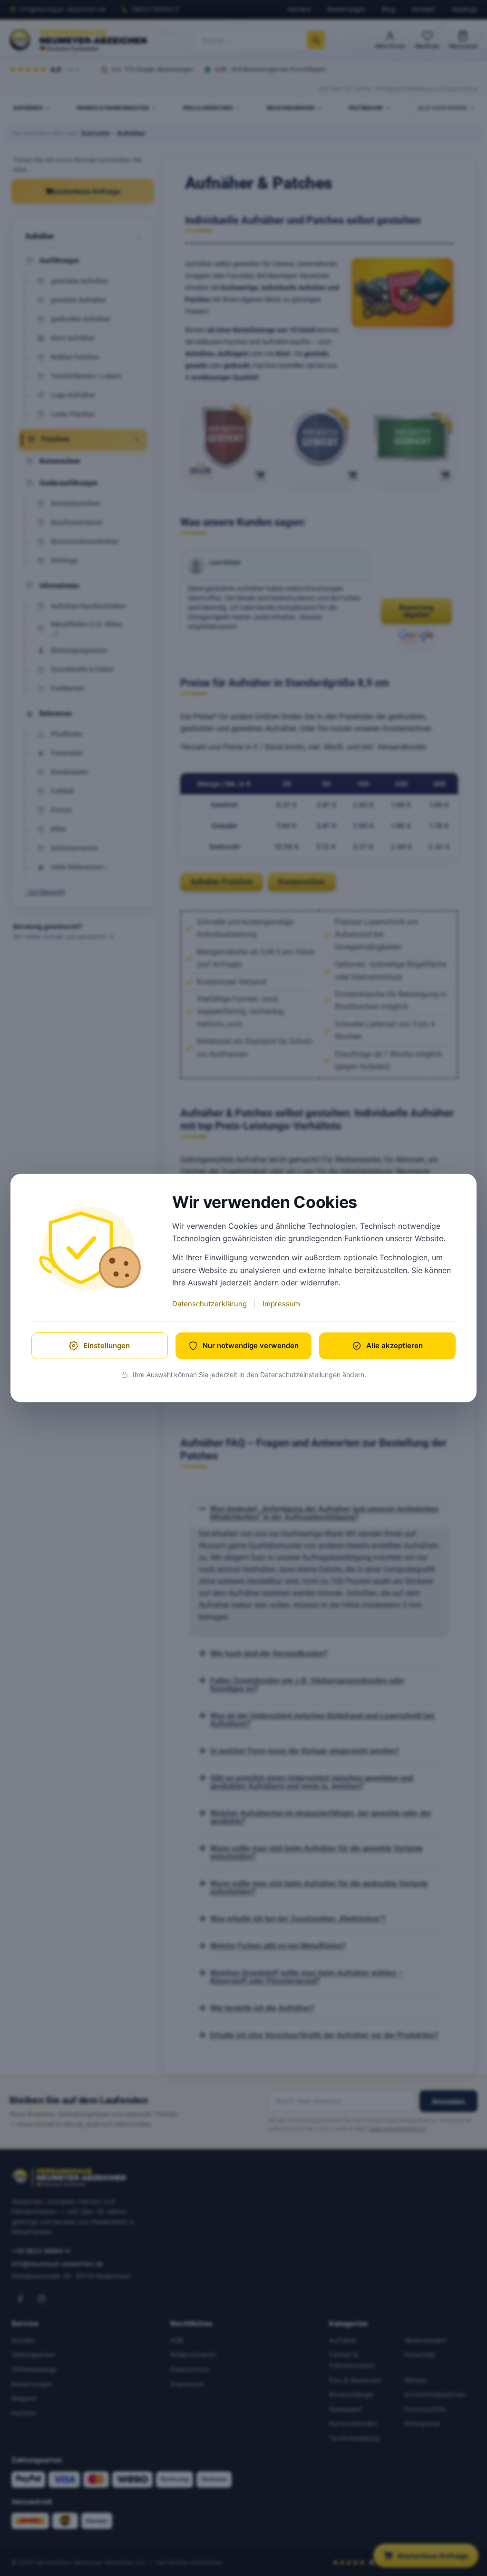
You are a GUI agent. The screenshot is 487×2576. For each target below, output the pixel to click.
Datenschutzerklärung (209, 1304)
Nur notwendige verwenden (251, 1346)
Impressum (281, 1304)
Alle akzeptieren (394, 1346)
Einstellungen (107, 1346)
